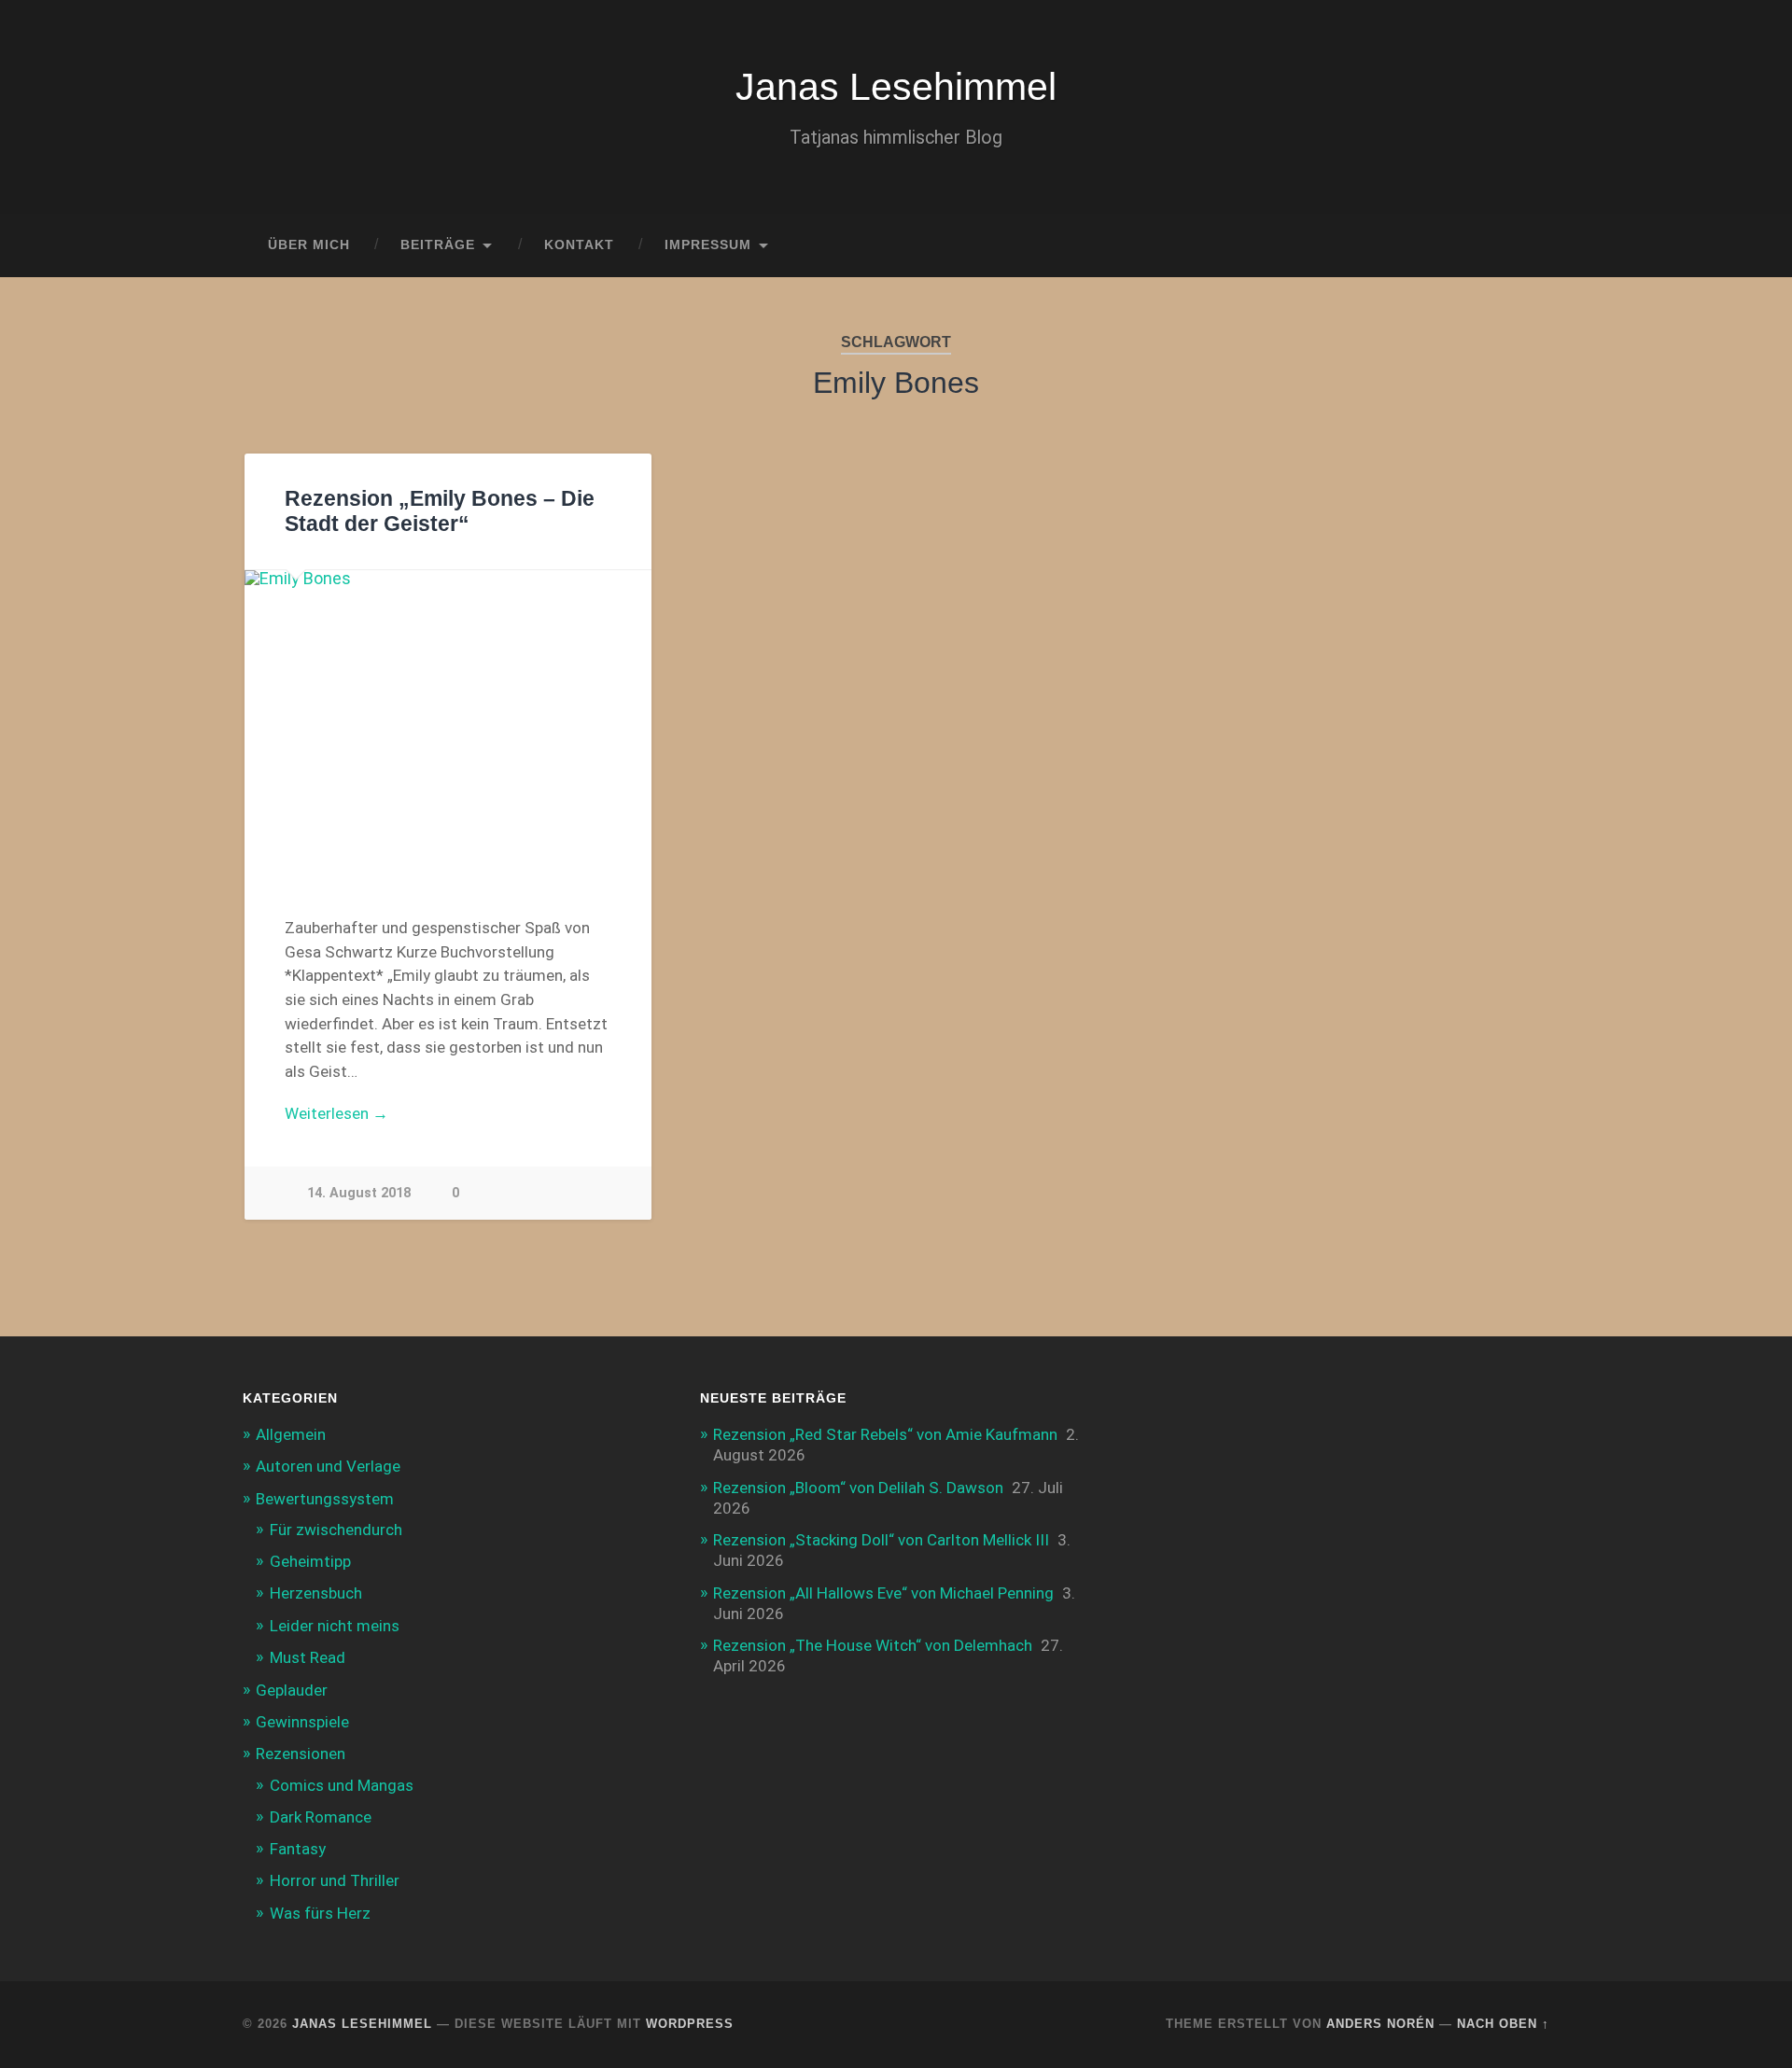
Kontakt (579, 245)
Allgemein (291, 1434)
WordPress (690, 2024)
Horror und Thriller (335, 1880)
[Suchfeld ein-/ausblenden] (1518, 245)
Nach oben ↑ (1503, 2024)
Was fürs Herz (320, 1913)
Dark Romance (321, 1817)
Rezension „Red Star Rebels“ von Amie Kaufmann (885, 1434)
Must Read (308, 1657)
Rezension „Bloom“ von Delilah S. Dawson (858, 1488)
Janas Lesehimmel (896, 87)
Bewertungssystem (325, 1499)
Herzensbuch (316, 1593)
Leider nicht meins (335, 1626)
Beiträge (438, 245)
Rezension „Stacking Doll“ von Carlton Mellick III (881, 1540)
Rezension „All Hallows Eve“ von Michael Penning (883, 1593)
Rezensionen (301, 1754)
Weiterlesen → (336, 1113)
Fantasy (298, 1849)
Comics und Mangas (342, 1785)
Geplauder (292, 1690)
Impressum (708, 245)
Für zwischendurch (336, 1530)
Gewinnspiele (302, 1722)
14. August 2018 (359, 1193)
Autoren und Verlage (328, 1466)
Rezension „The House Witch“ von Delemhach (873, 1645)
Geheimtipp (310, 1561)
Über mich (309, 245)
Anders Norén (1380, 2024)
